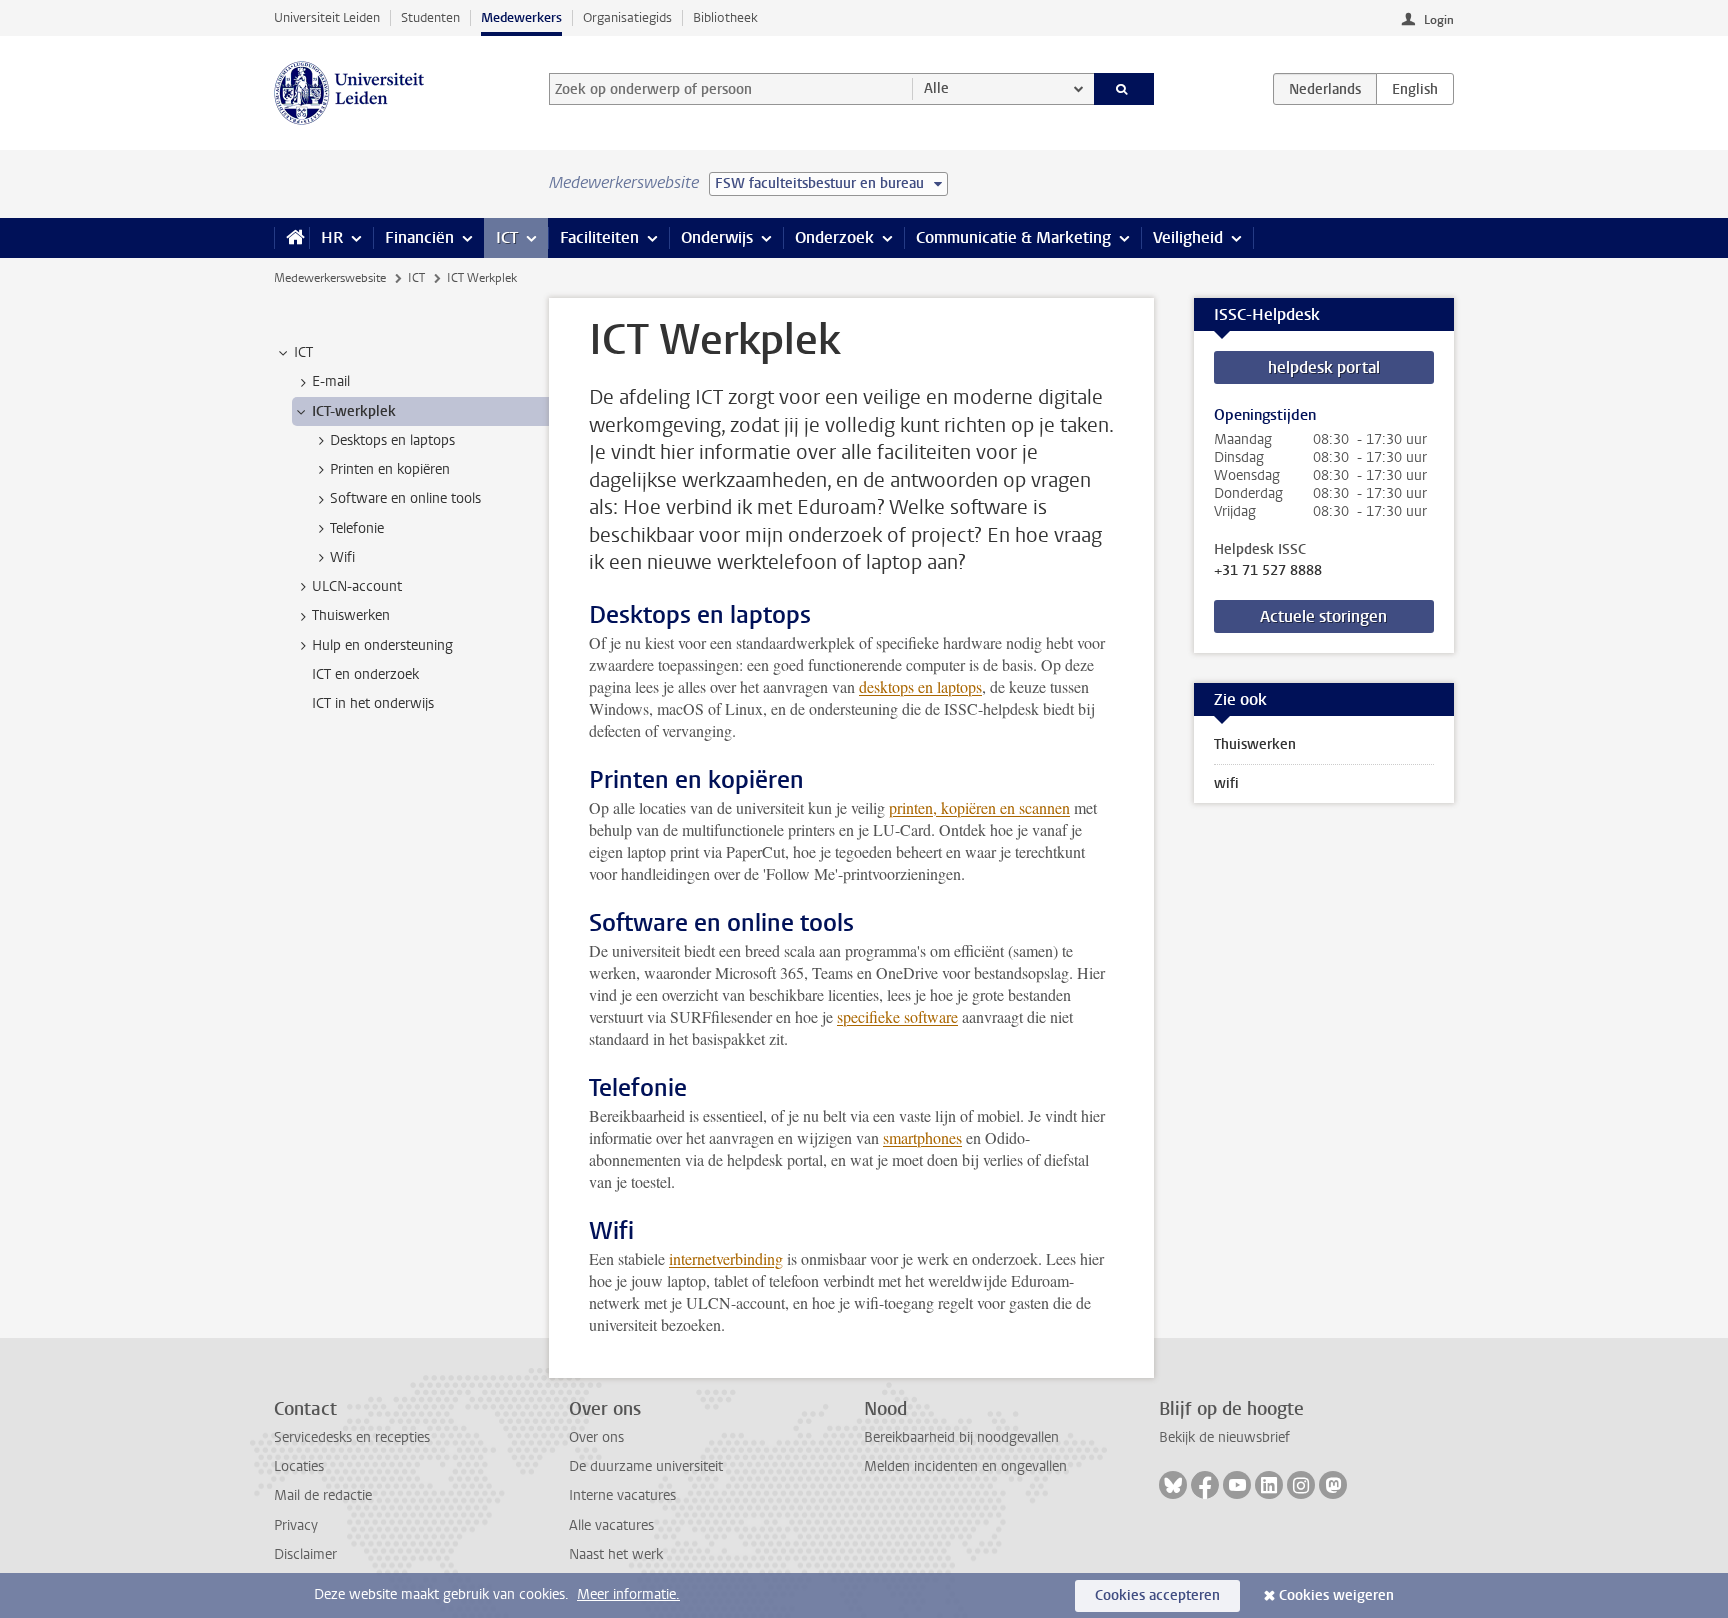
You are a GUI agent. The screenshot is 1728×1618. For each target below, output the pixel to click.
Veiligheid (1188, 237)
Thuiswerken (1255, 744)
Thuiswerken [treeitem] (351, 615)
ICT (507, 237)
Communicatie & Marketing (1013, 237)
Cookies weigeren (1336, 1595)
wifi (1226, 783)
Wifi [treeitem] (342, 557)
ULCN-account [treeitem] (357, 586)
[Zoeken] (1124, 89)
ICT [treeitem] (303, 352)
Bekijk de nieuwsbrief (1224, 1437)
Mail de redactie (323, 1495)
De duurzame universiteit (646, 1466)
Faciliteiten (599, 237)
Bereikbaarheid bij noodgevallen (961, 1437)
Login (1439, 20)
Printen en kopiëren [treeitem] (390, 469)
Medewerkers (521, 17)
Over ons (596, 1437)
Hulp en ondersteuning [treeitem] (382, 645)
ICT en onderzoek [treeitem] (365, 674)
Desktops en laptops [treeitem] (392, 440)
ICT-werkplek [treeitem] (354, 411)
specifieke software (897, 1016)
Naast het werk (616, 1554)
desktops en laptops (920, 686)
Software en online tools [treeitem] (405, 498)
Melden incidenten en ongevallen (965, 1466)
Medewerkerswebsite (330, 278)
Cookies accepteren (1157, 1595)
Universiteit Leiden (327, 17)
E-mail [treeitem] (331, 381)
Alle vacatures (611, 1525)
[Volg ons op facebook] (1205, 1485)
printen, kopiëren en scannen (979, 807)
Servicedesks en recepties (352, 1437)
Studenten (430, 17)
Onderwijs (717, 237)
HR (332, 237)
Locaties (299, 1466)
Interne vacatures (622, 1495)
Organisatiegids (627, 17)
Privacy (296, 1525)
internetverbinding (726, 1258)
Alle (936, 88)
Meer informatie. (628, 1594)
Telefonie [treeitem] (357, 528)
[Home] (291, 238)
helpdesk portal (1324, 367)
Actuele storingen (1323, 616)
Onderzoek (834, 237)
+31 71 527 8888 (1268, 571)
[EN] (1415, 89)
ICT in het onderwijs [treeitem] (373, 703)
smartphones (922, 1137)
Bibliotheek (725, 17)
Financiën (419, 237)
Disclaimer (305, 1554)
